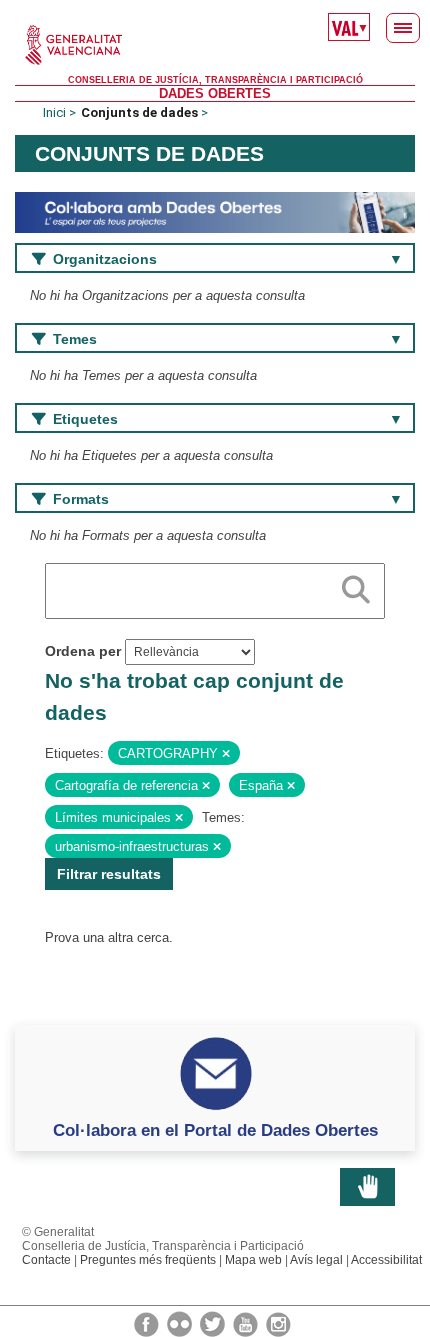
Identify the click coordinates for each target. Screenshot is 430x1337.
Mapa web (253, 1260)
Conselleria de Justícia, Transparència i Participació (215, 80)
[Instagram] (278, 1323)
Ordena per (83, 651)
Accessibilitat (386, 1260)
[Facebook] (148, 1323)
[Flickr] (181, 1323)
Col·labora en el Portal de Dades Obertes (215, 1130)
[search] (356, 586)
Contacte (46, 1260)
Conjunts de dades (139, 112)
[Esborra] (226, 754)
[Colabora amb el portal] (215, 211)
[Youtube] (247, 1323)
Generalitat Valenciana (215, 45)
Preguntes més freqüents (148, 1260)
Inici (54, 112)
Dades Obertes (215, 93)
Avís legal (316, 1260)
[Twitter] (214, 1323)
